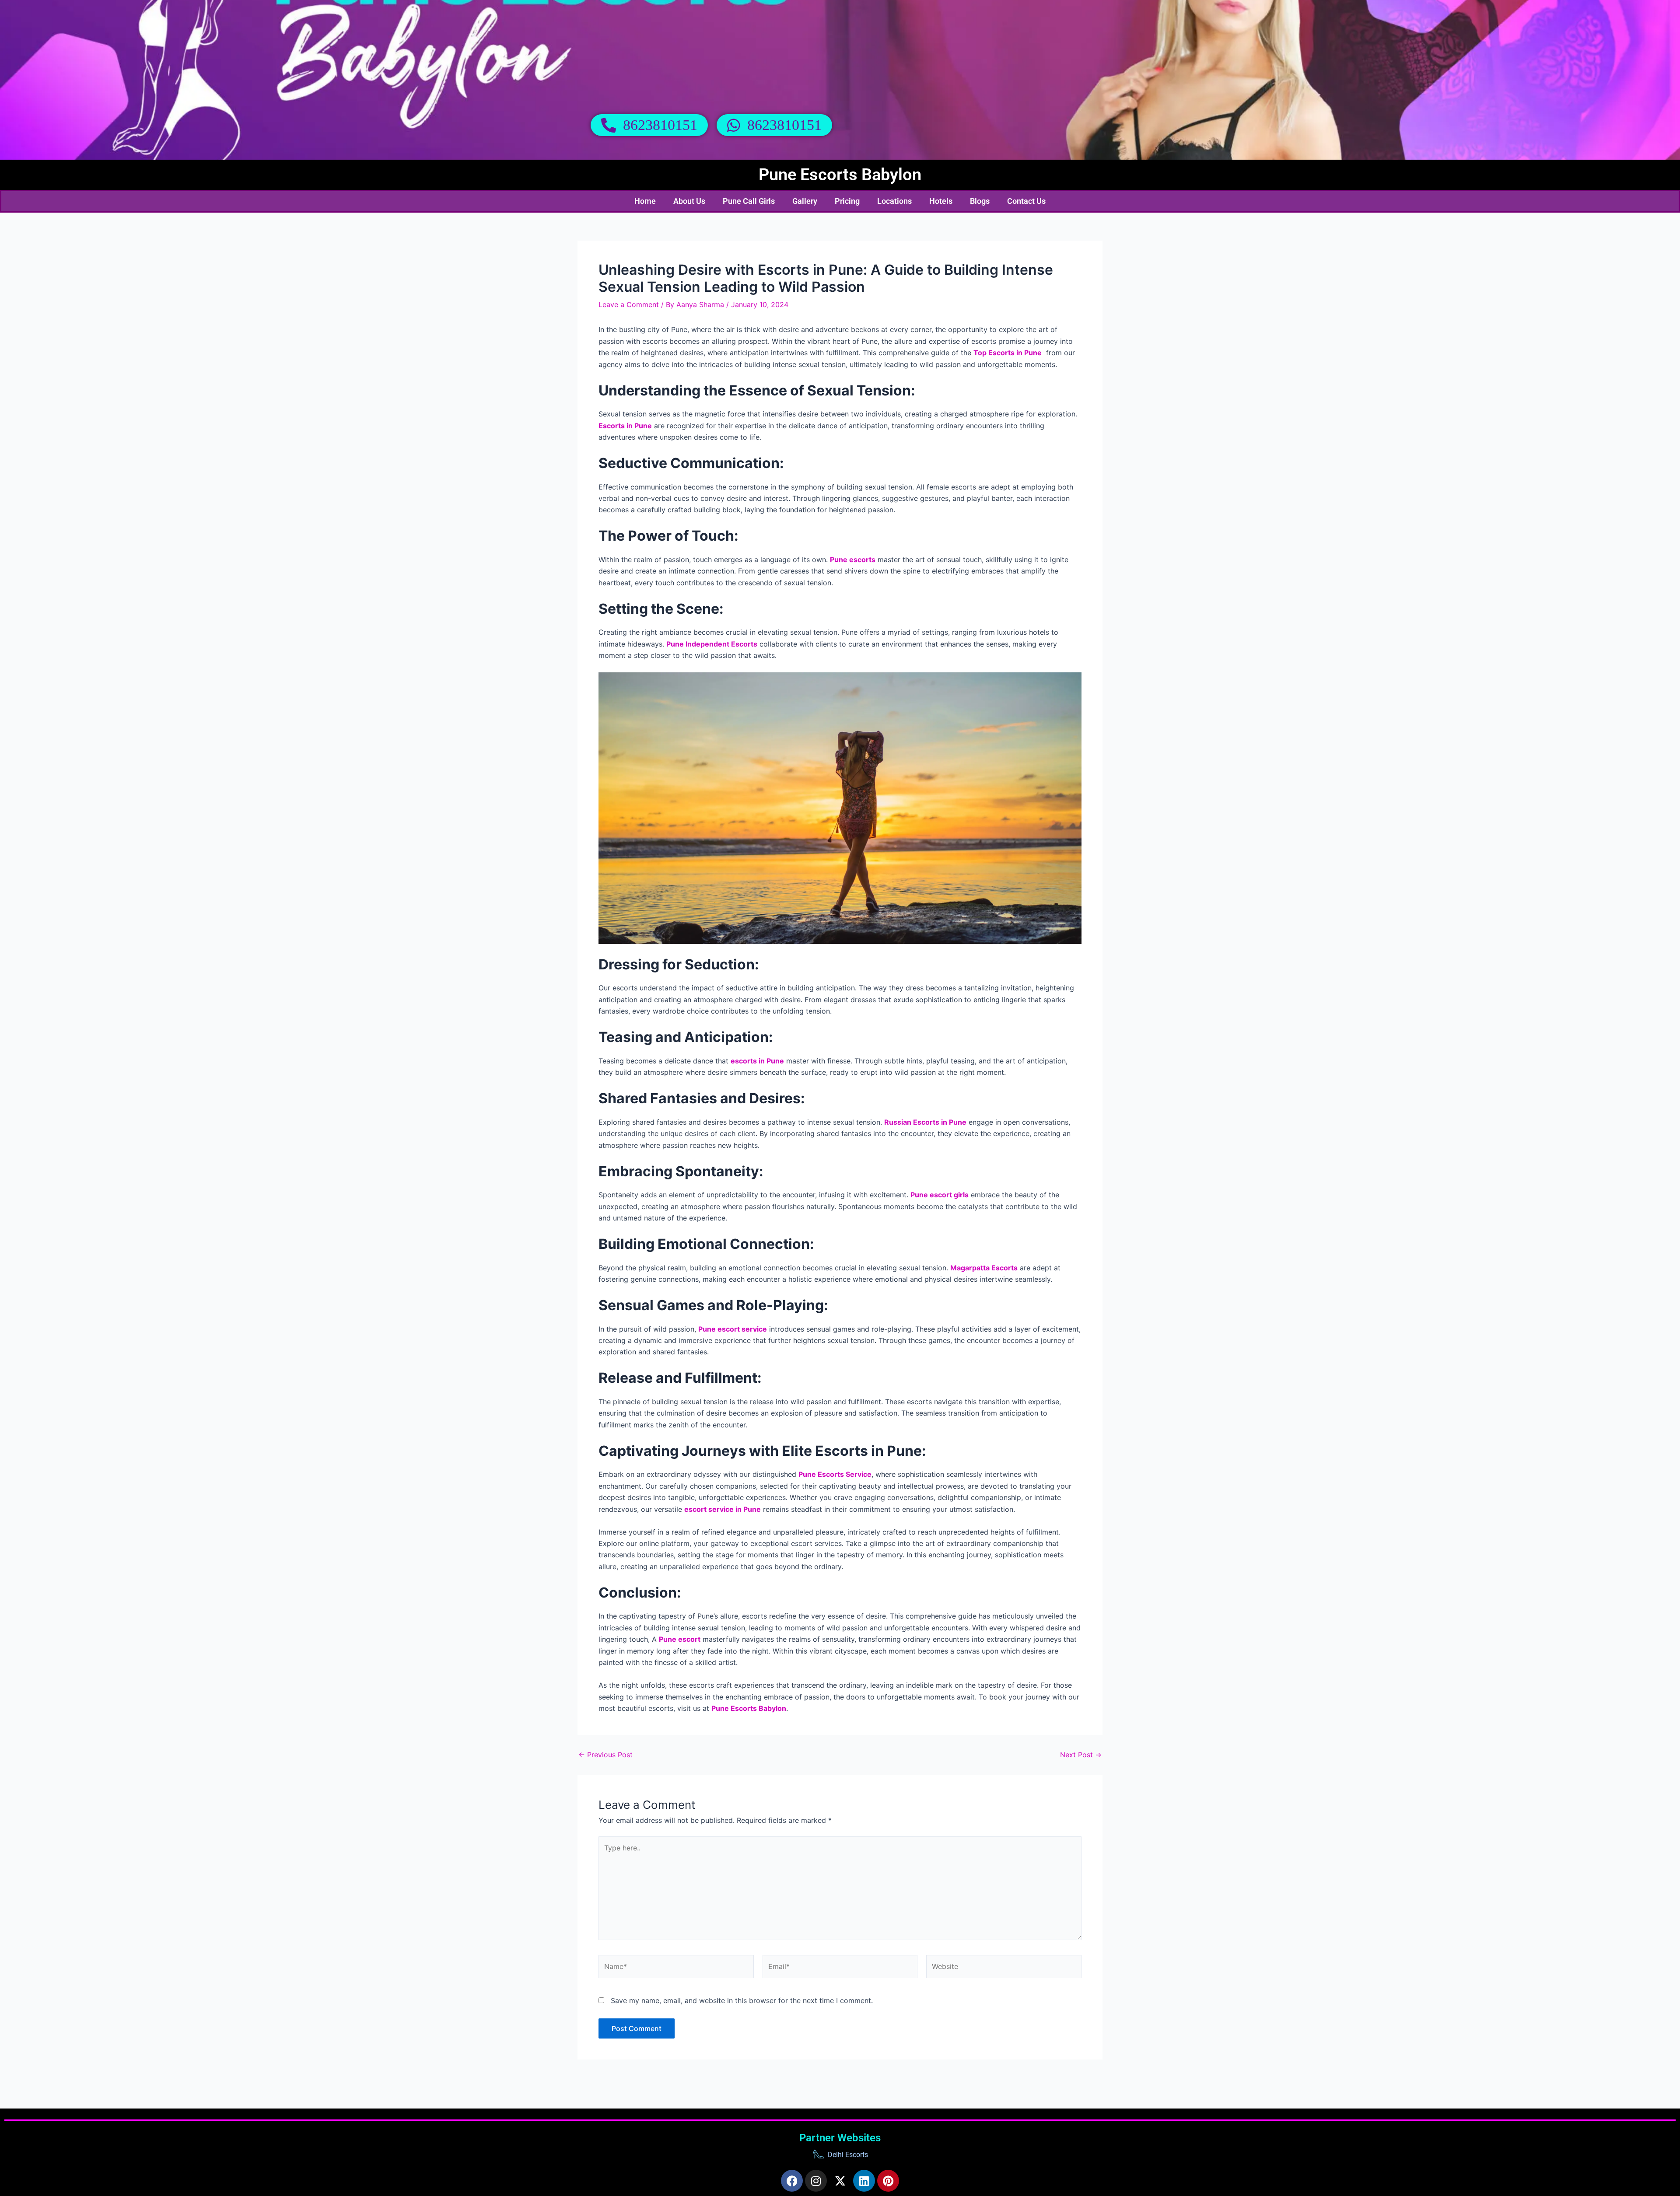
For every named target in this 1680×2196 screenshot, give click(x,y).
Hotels (941, 201)
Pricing (847, 201)
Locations (894, 201)
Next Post (1081, 1755)
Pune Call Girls (749, 201)
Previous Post (605, 1755)
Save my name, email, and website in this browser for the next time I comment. (742, 2000)
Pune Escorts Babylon (840, 175)
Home (645, 201)
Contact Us (1026, 201)
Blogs (980, 201)
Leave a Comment (629, 304)
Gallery (805, 201)
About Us (689, 201)
